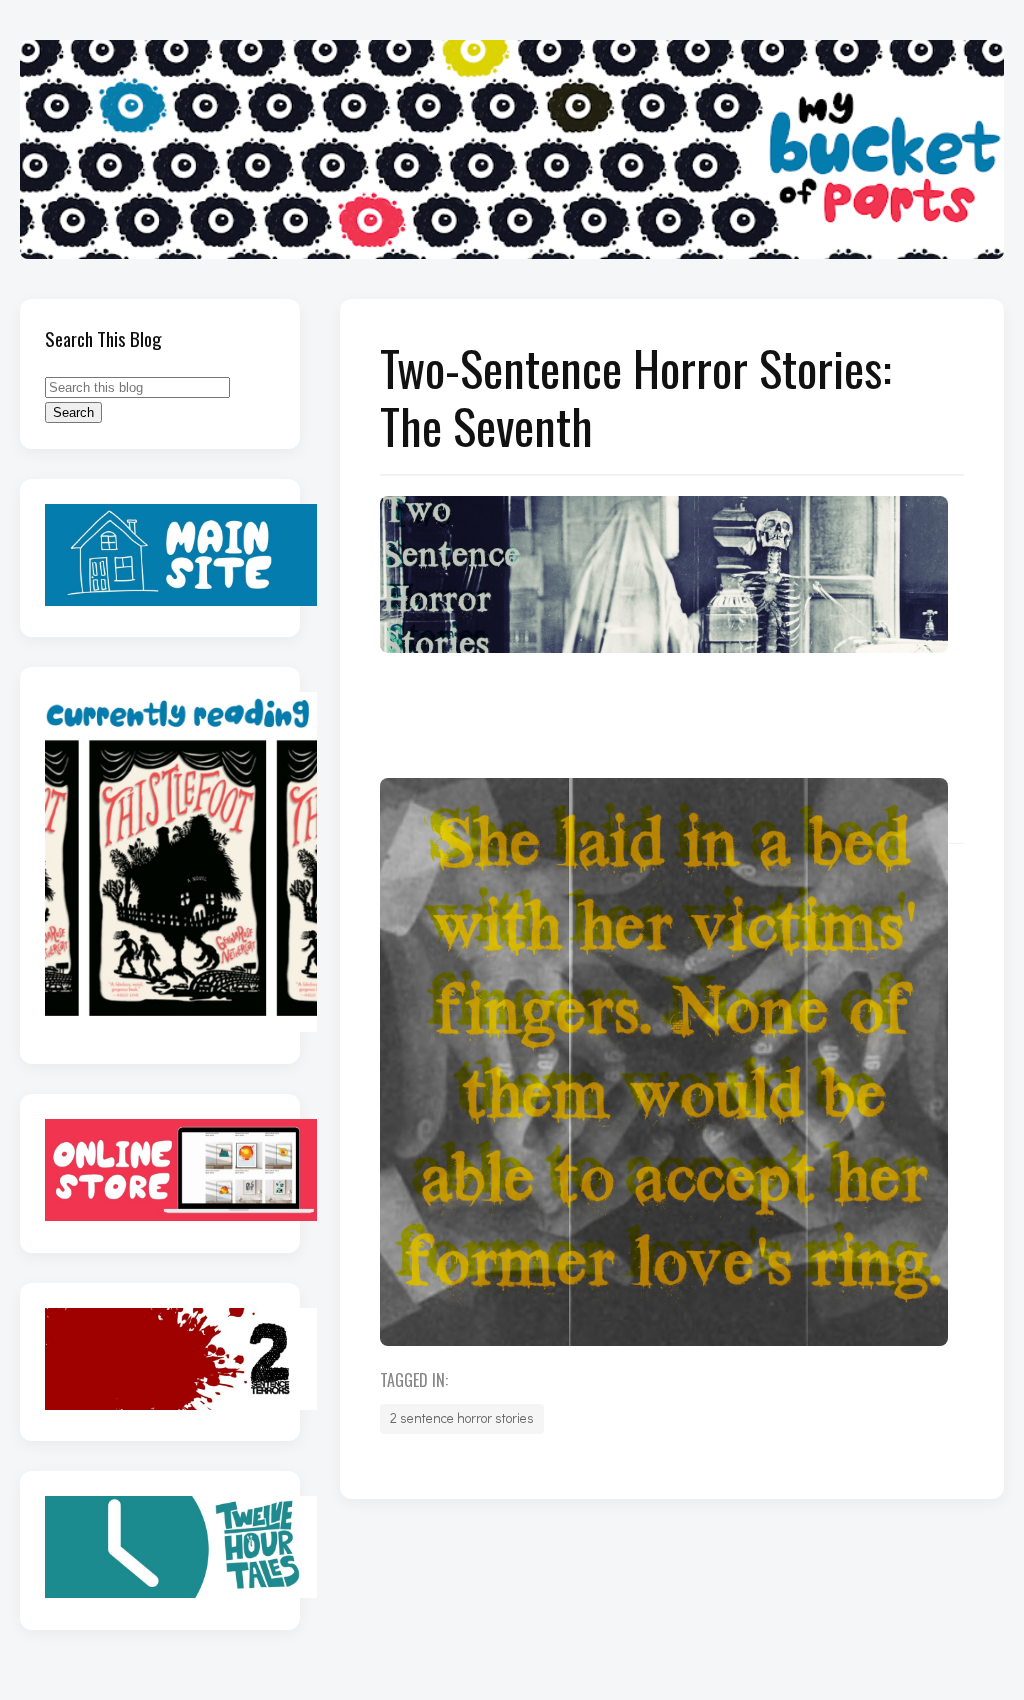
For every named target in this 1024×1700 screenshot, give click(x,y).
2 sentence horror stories (462, 1418)
